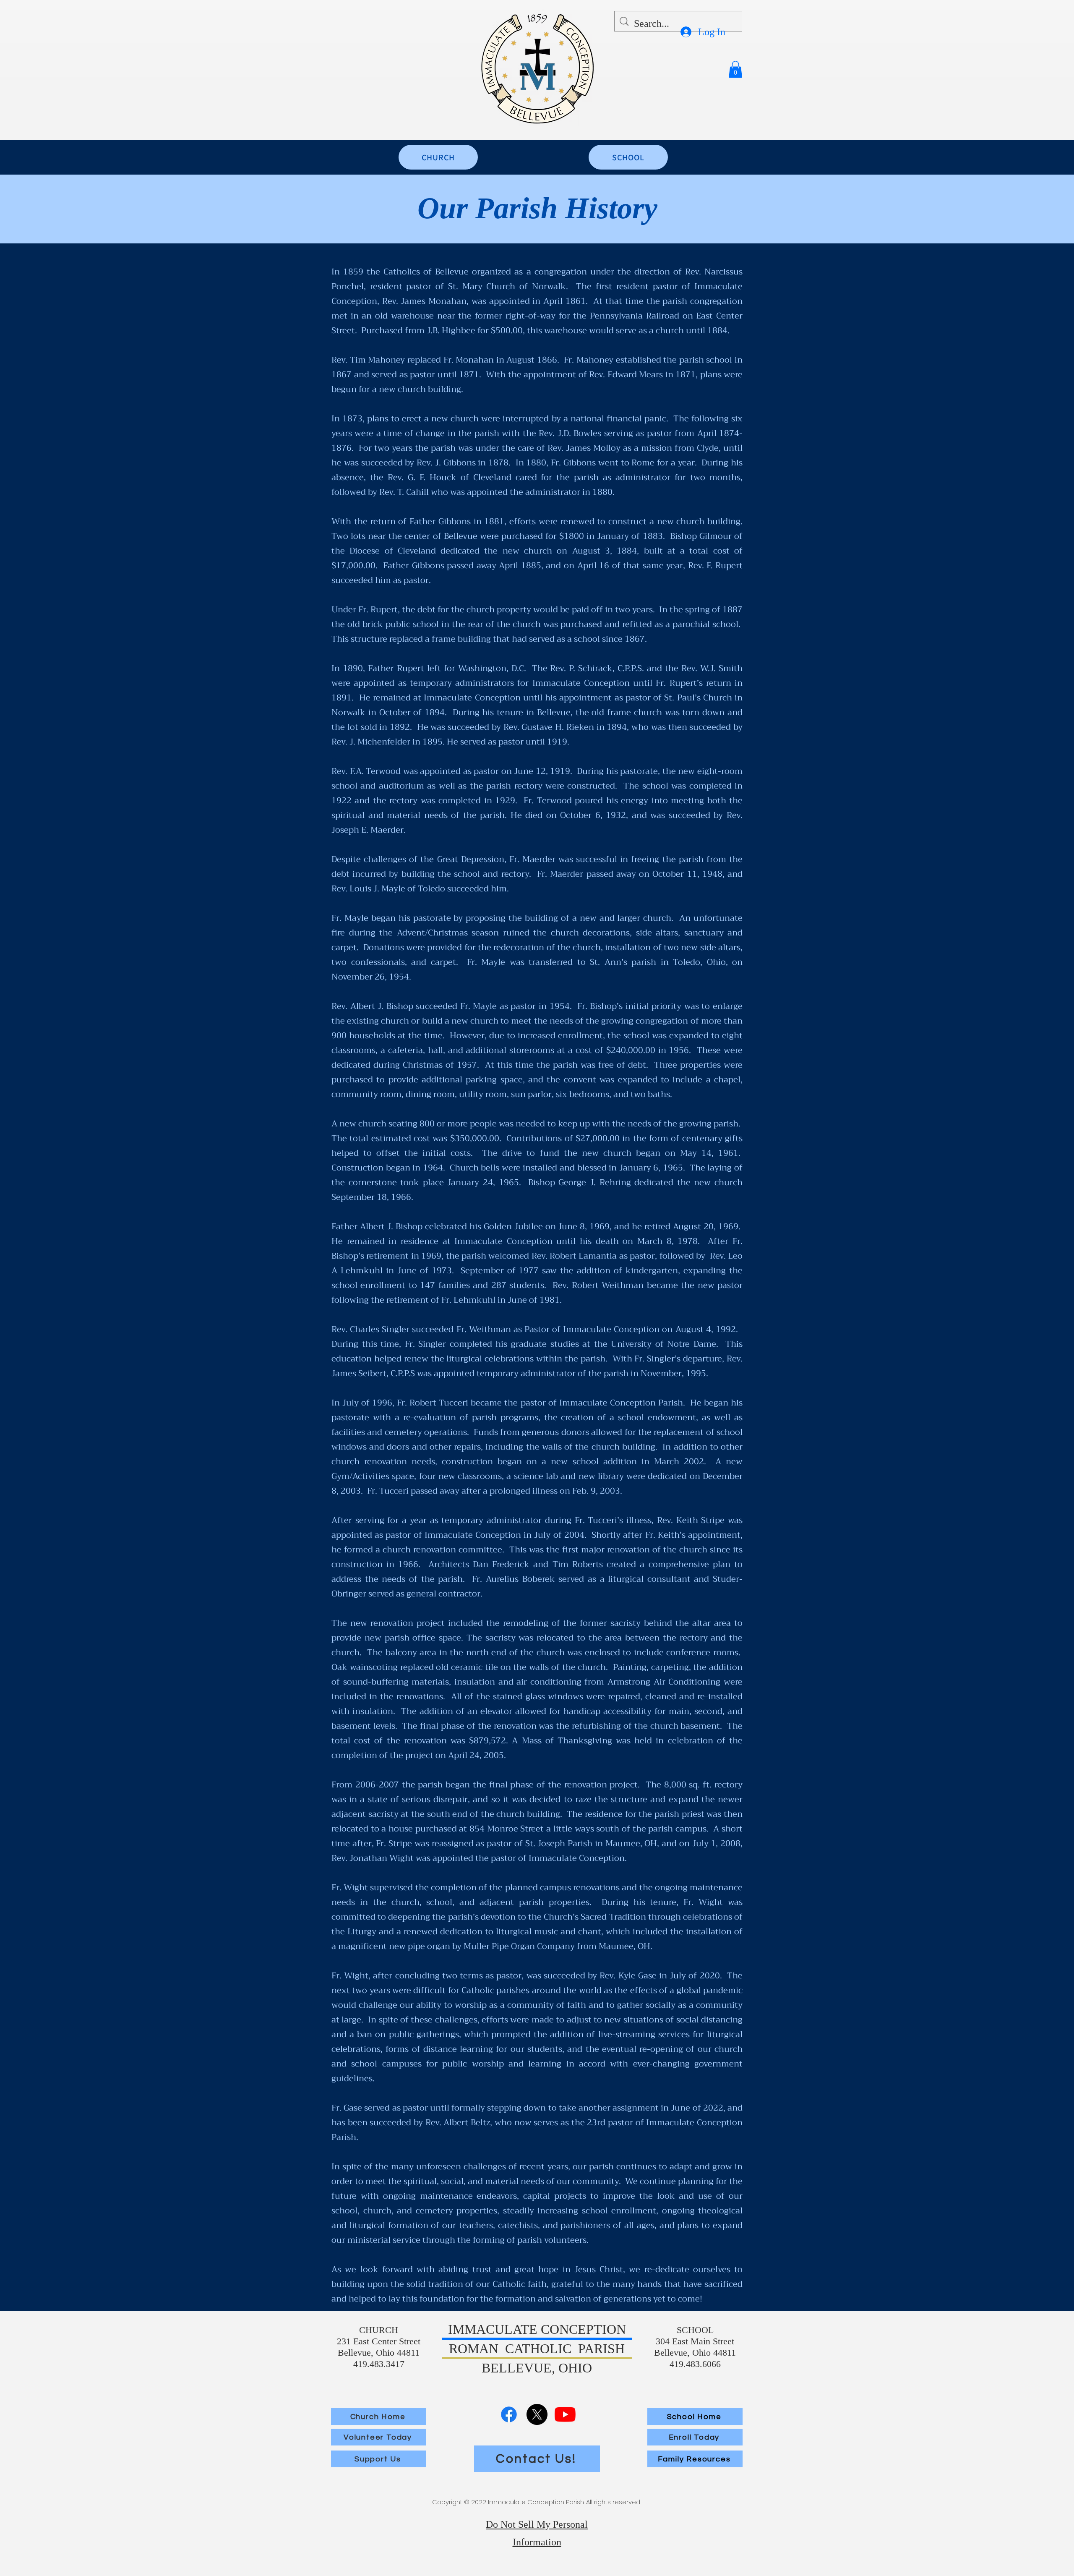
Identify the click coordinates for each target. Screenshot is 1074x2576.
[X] (537, 2414)
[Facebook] (509, 2414)
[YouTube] (565, 2414)
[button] (735, 69)
